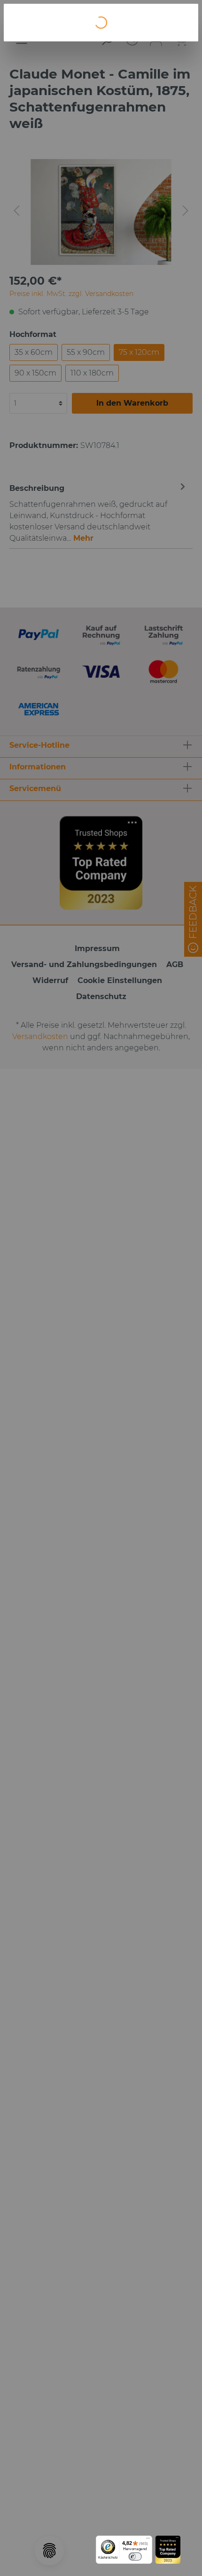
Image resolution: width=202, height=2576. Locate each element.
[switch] (135, 2556)
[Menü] (148, 2540)
